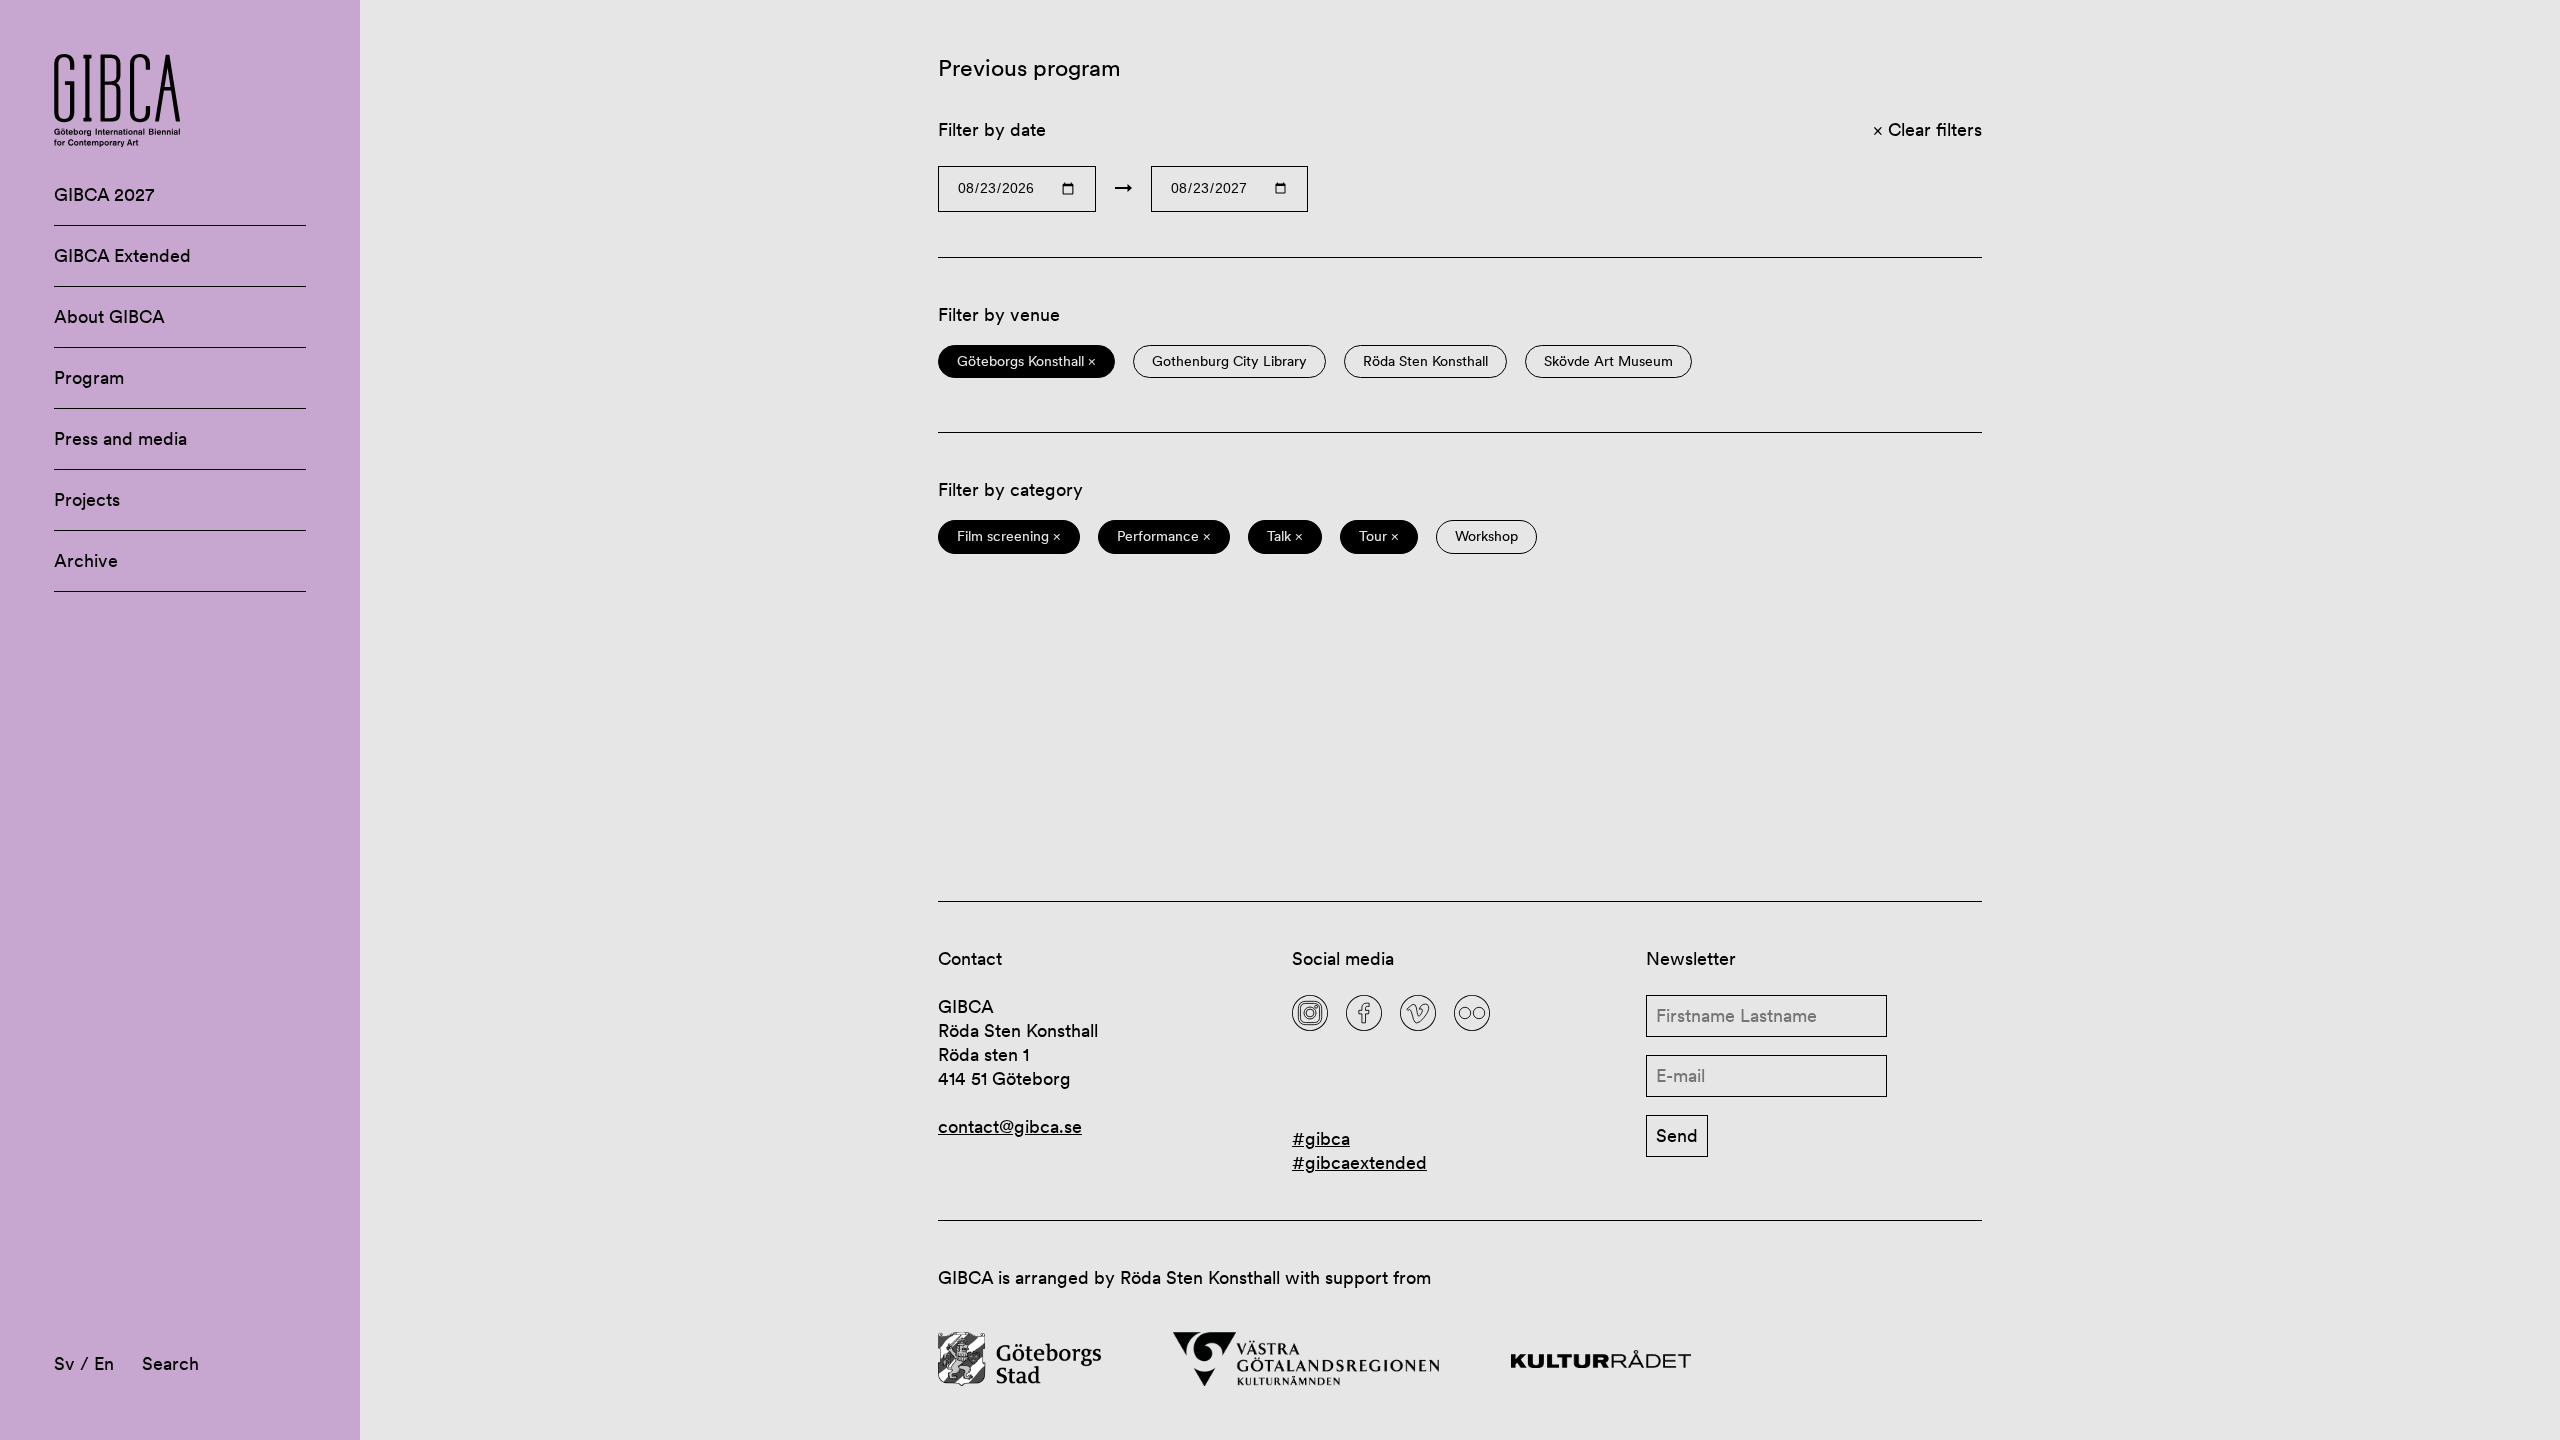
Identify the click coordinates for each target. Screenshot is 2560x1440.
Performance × (1164, 536)
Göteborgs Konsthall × (1026, 361)
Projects (87, 499)
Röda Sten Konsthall (1425, 361)
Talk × (1285, 536)
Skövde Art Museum (1608, 361)
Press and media (120, 438)
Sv (64, 1363)
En (104, 1363)
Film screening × (1009, 536)
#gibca (1321, 1138)
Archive (86, 560)
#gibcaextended (1359, 1162)
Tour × (1379, 536)
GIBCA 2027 (104, 194)
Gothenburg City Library (1229, 361)
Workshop (1486, 536)
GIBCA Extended (122, 255)
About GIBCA (109, 316)
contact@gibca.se (1010, 1126)
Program (89, 377)
